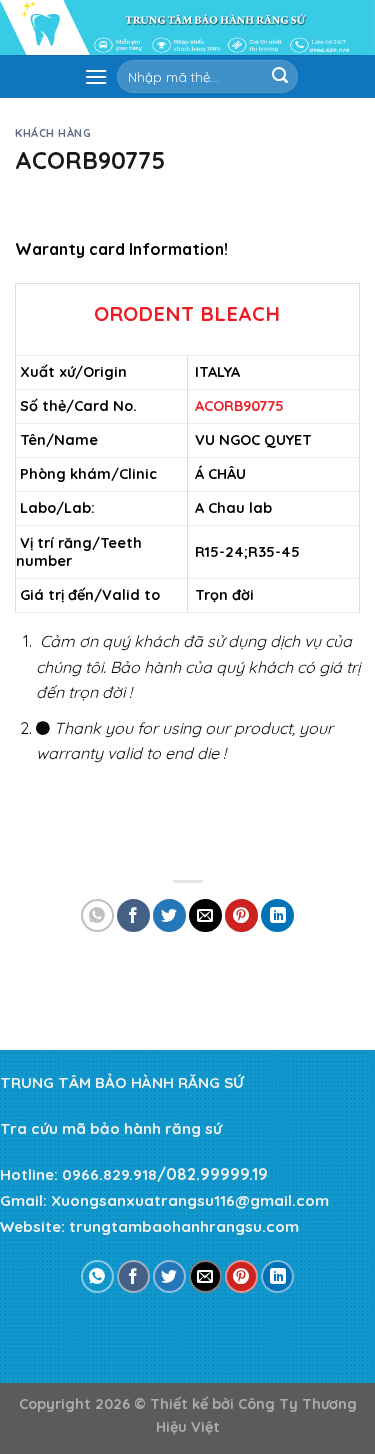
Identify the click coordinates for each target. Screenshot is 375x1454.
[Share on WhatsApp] (97, 915)
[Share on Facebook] (133, 915)
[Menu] (96, 76)
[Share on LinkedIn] (277, 915)
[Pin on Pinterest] (241, 915)
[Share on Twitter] (169, 915)
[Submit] (280, 77)
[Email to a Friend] (205, 915)
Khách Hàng (53, 133)
